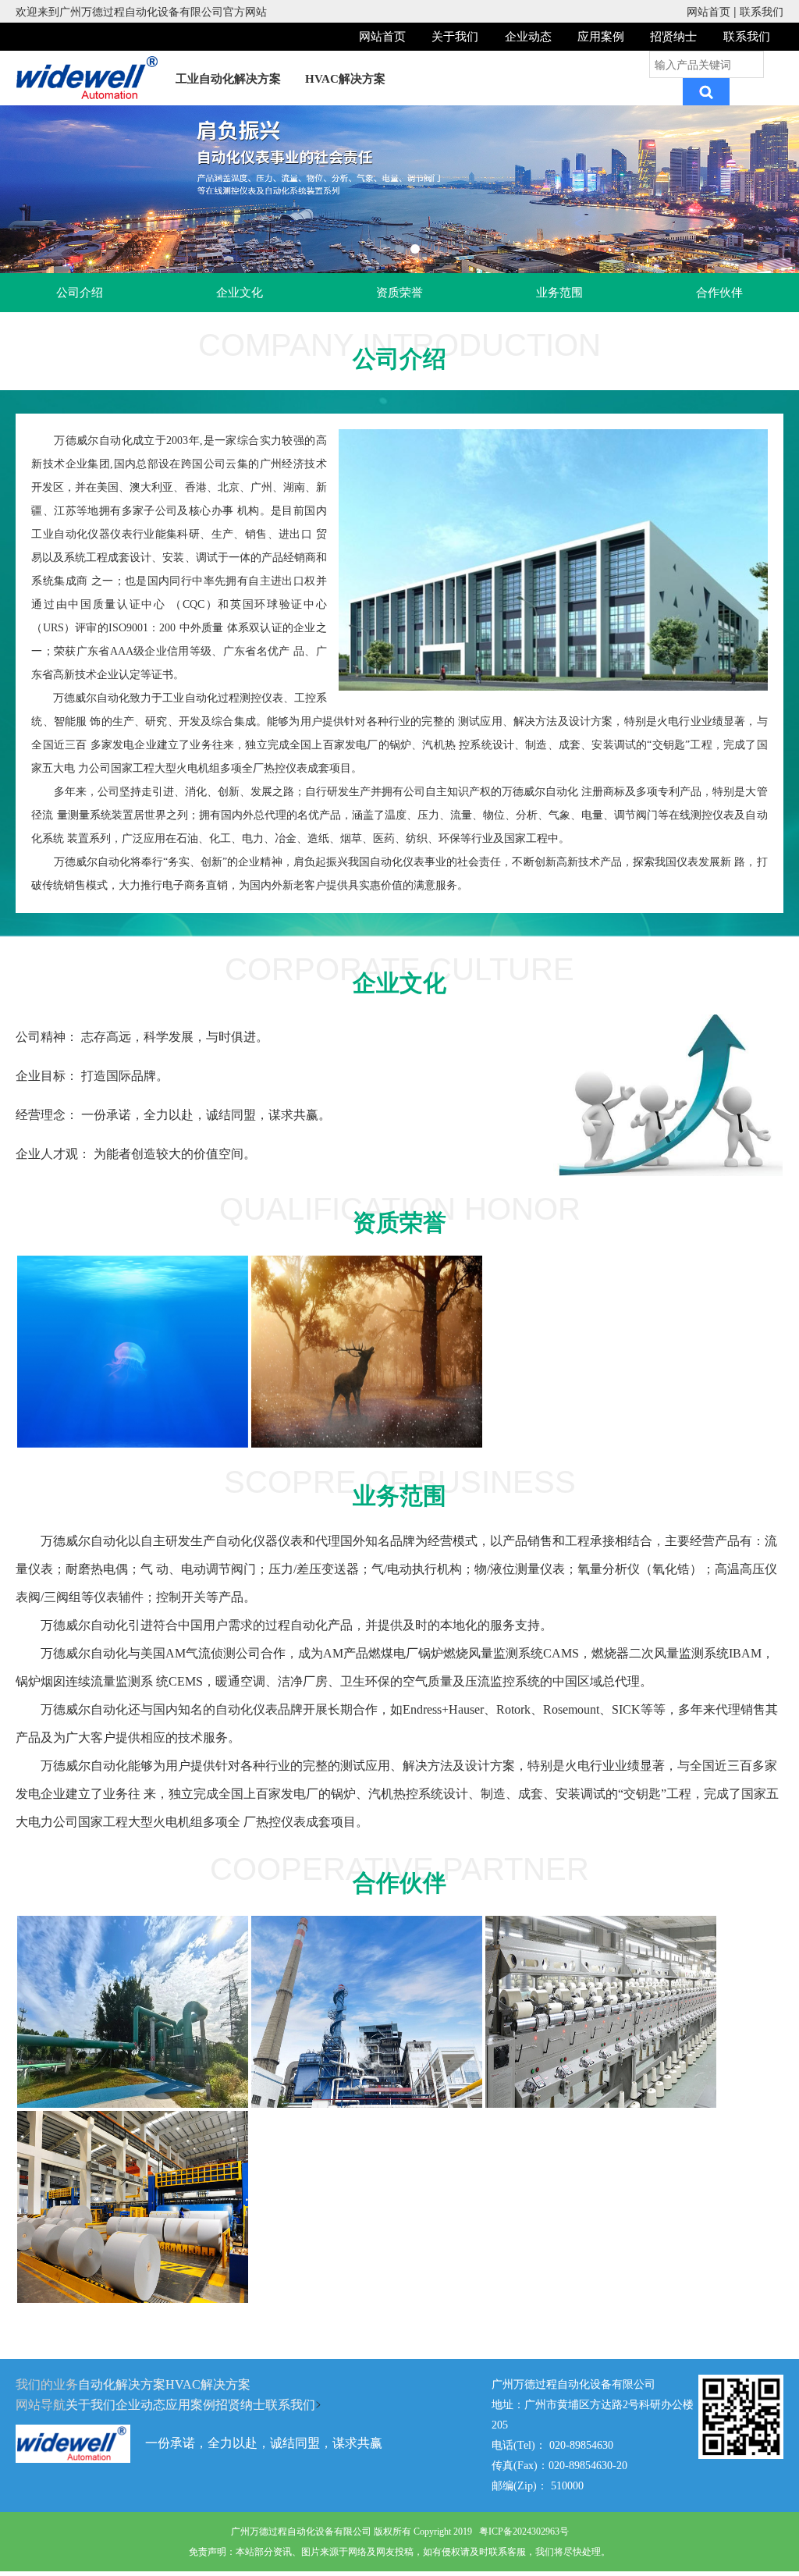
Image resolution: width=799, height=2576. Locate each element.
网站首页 (708, 11)
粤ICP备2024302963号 (524, 2532)
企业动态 (528, 37)
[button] (384, 249)
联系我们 (762, 11)
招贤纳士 (673, 37)
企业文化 (240, 293)
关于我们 (455, 37)
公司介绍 (80, 293)
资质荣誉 (399, 293)
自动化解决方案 (122, 2384)
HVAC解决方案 (345, 79)
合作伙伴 (719, 293)
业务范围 (559, 293)
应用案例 (601, 37)
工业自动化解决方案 (228, 79)
